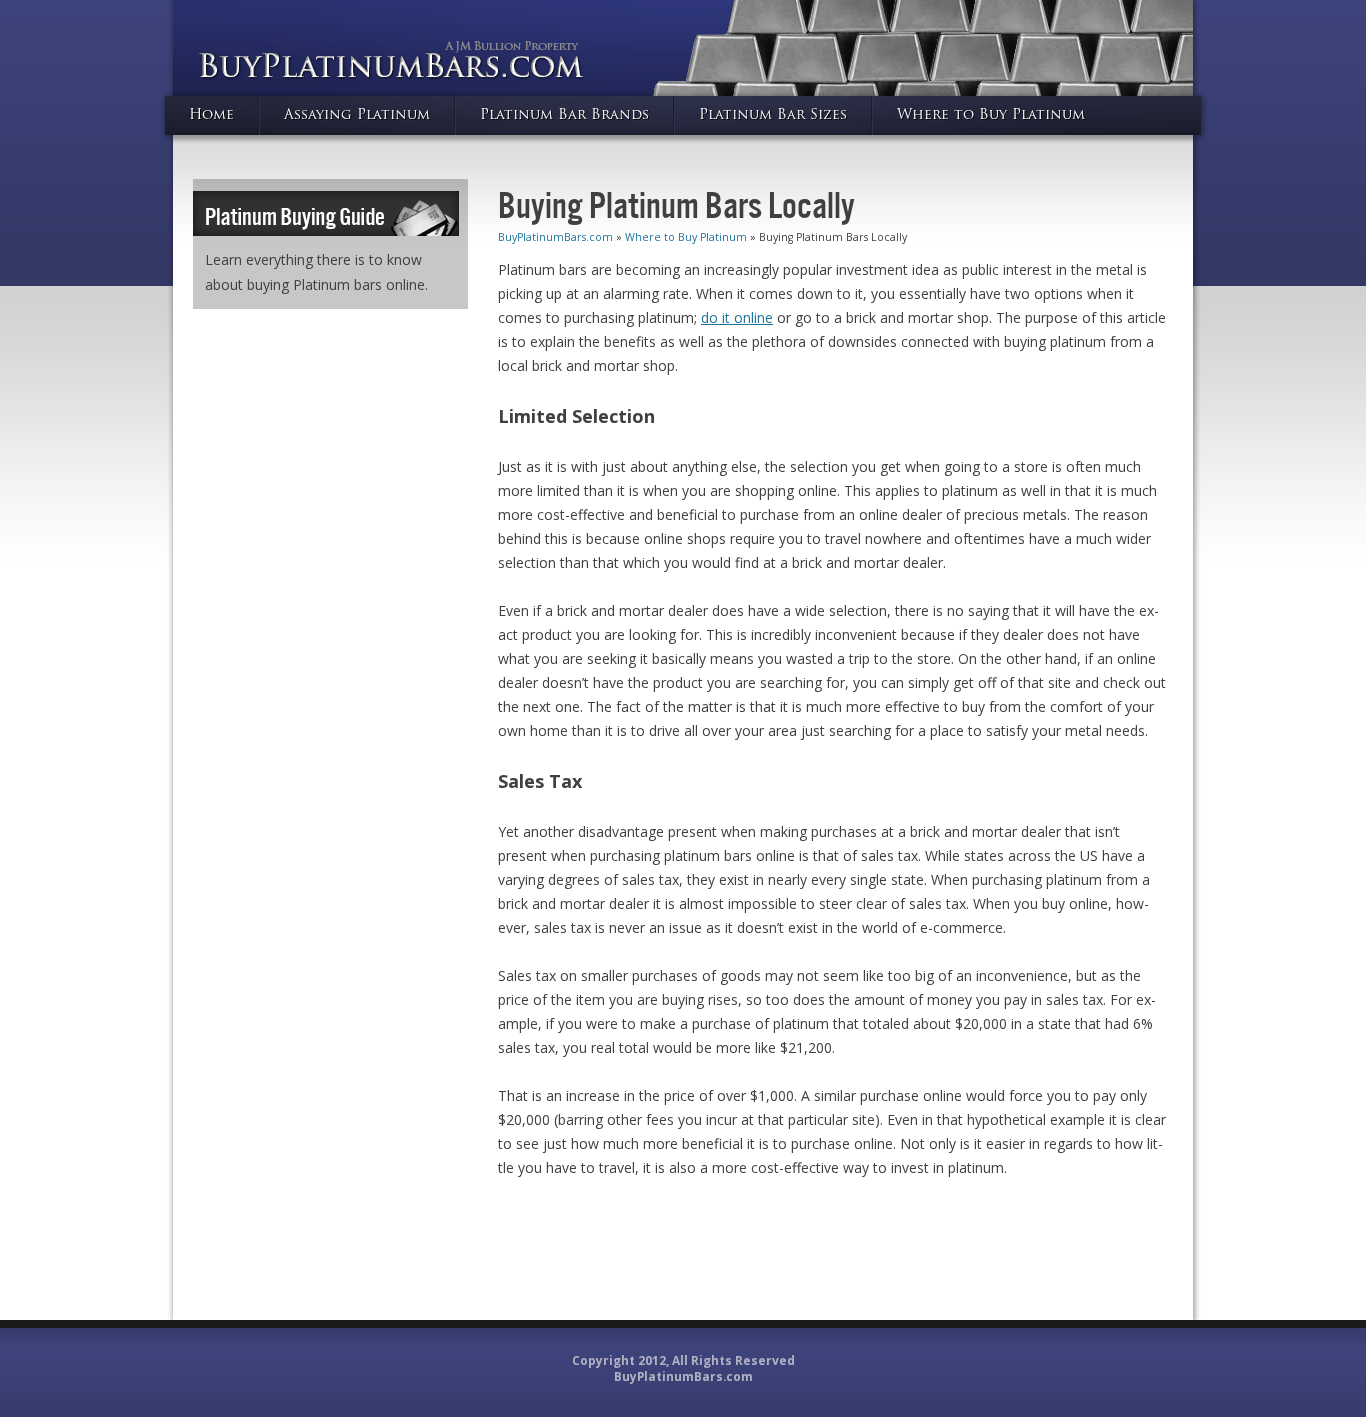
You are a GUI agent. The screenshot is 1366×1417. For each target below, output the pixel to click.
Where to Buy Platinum (991, 115)
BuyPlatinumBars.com (555, 237)
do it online (737, 317)
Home (211, 115)
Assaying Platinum (357, 115)
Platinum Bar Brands (564, 115)
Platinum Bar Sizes (773, 115)
